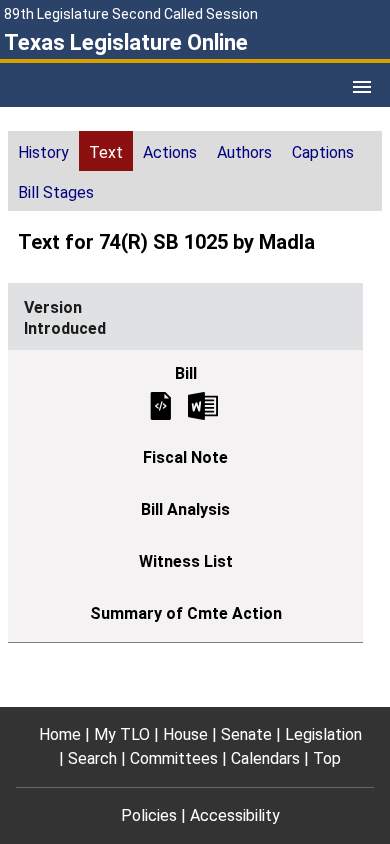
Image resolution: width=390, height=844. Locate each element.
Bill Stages (56, 192)
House (185, 734)
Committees (174, 758)
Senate (246, 734)
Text (106, 152)
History (43, 152)
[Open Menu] (362, 87)
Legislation (323, 734)
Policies (149, 815)
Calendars (265, 758)
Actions (170, 152)
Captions (323, 152)
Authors (244, 152)
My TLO (122, 734)
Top (327, 758)
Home (60, 734)
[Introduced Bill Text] (161, 404)
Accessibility (235, 815)
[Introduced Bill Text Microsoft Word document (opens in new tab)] (203, 404)
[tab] (43, 151)
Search (92, 758)
